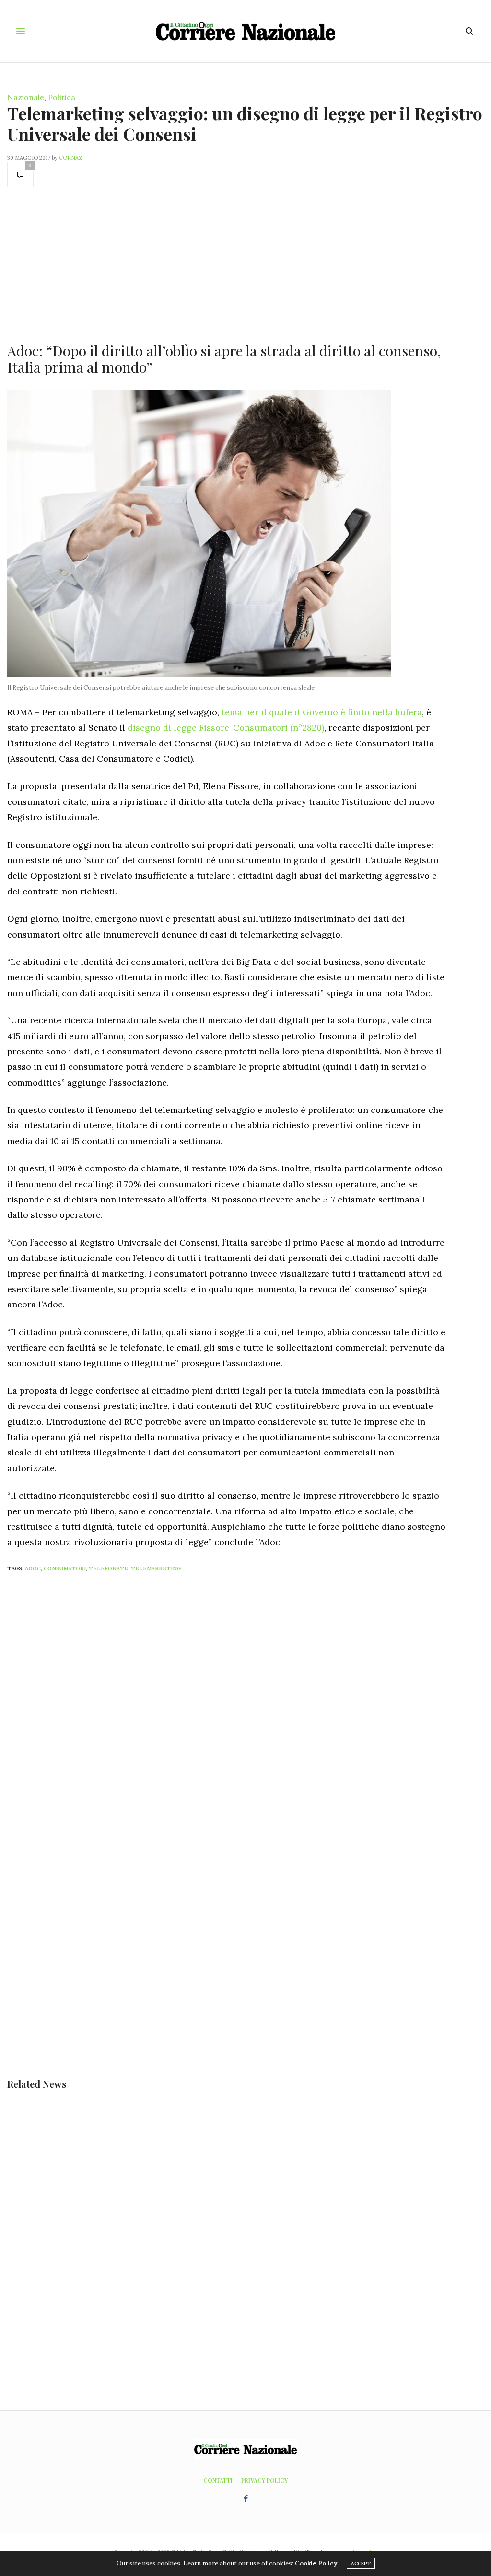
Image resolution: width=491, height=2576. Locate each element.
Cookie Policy (316, 2563)
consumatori (65, 1568)
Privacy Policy (264, 2480)
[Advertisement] (226, 264)
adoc (33, 1568)
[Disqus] (245, 1706)
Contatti (218, 2480)
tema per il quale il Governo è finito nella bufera (322, 712)
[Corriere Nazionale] (245, 31)
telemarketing (156, 1568)
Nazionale (26, 97)
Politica (62, 97)
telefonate (108, 1568)
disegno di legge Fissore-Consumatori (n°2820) (226, 727)
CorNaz (71, 158)
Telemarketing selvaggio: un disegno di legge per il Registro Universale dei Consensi (245, 123)
